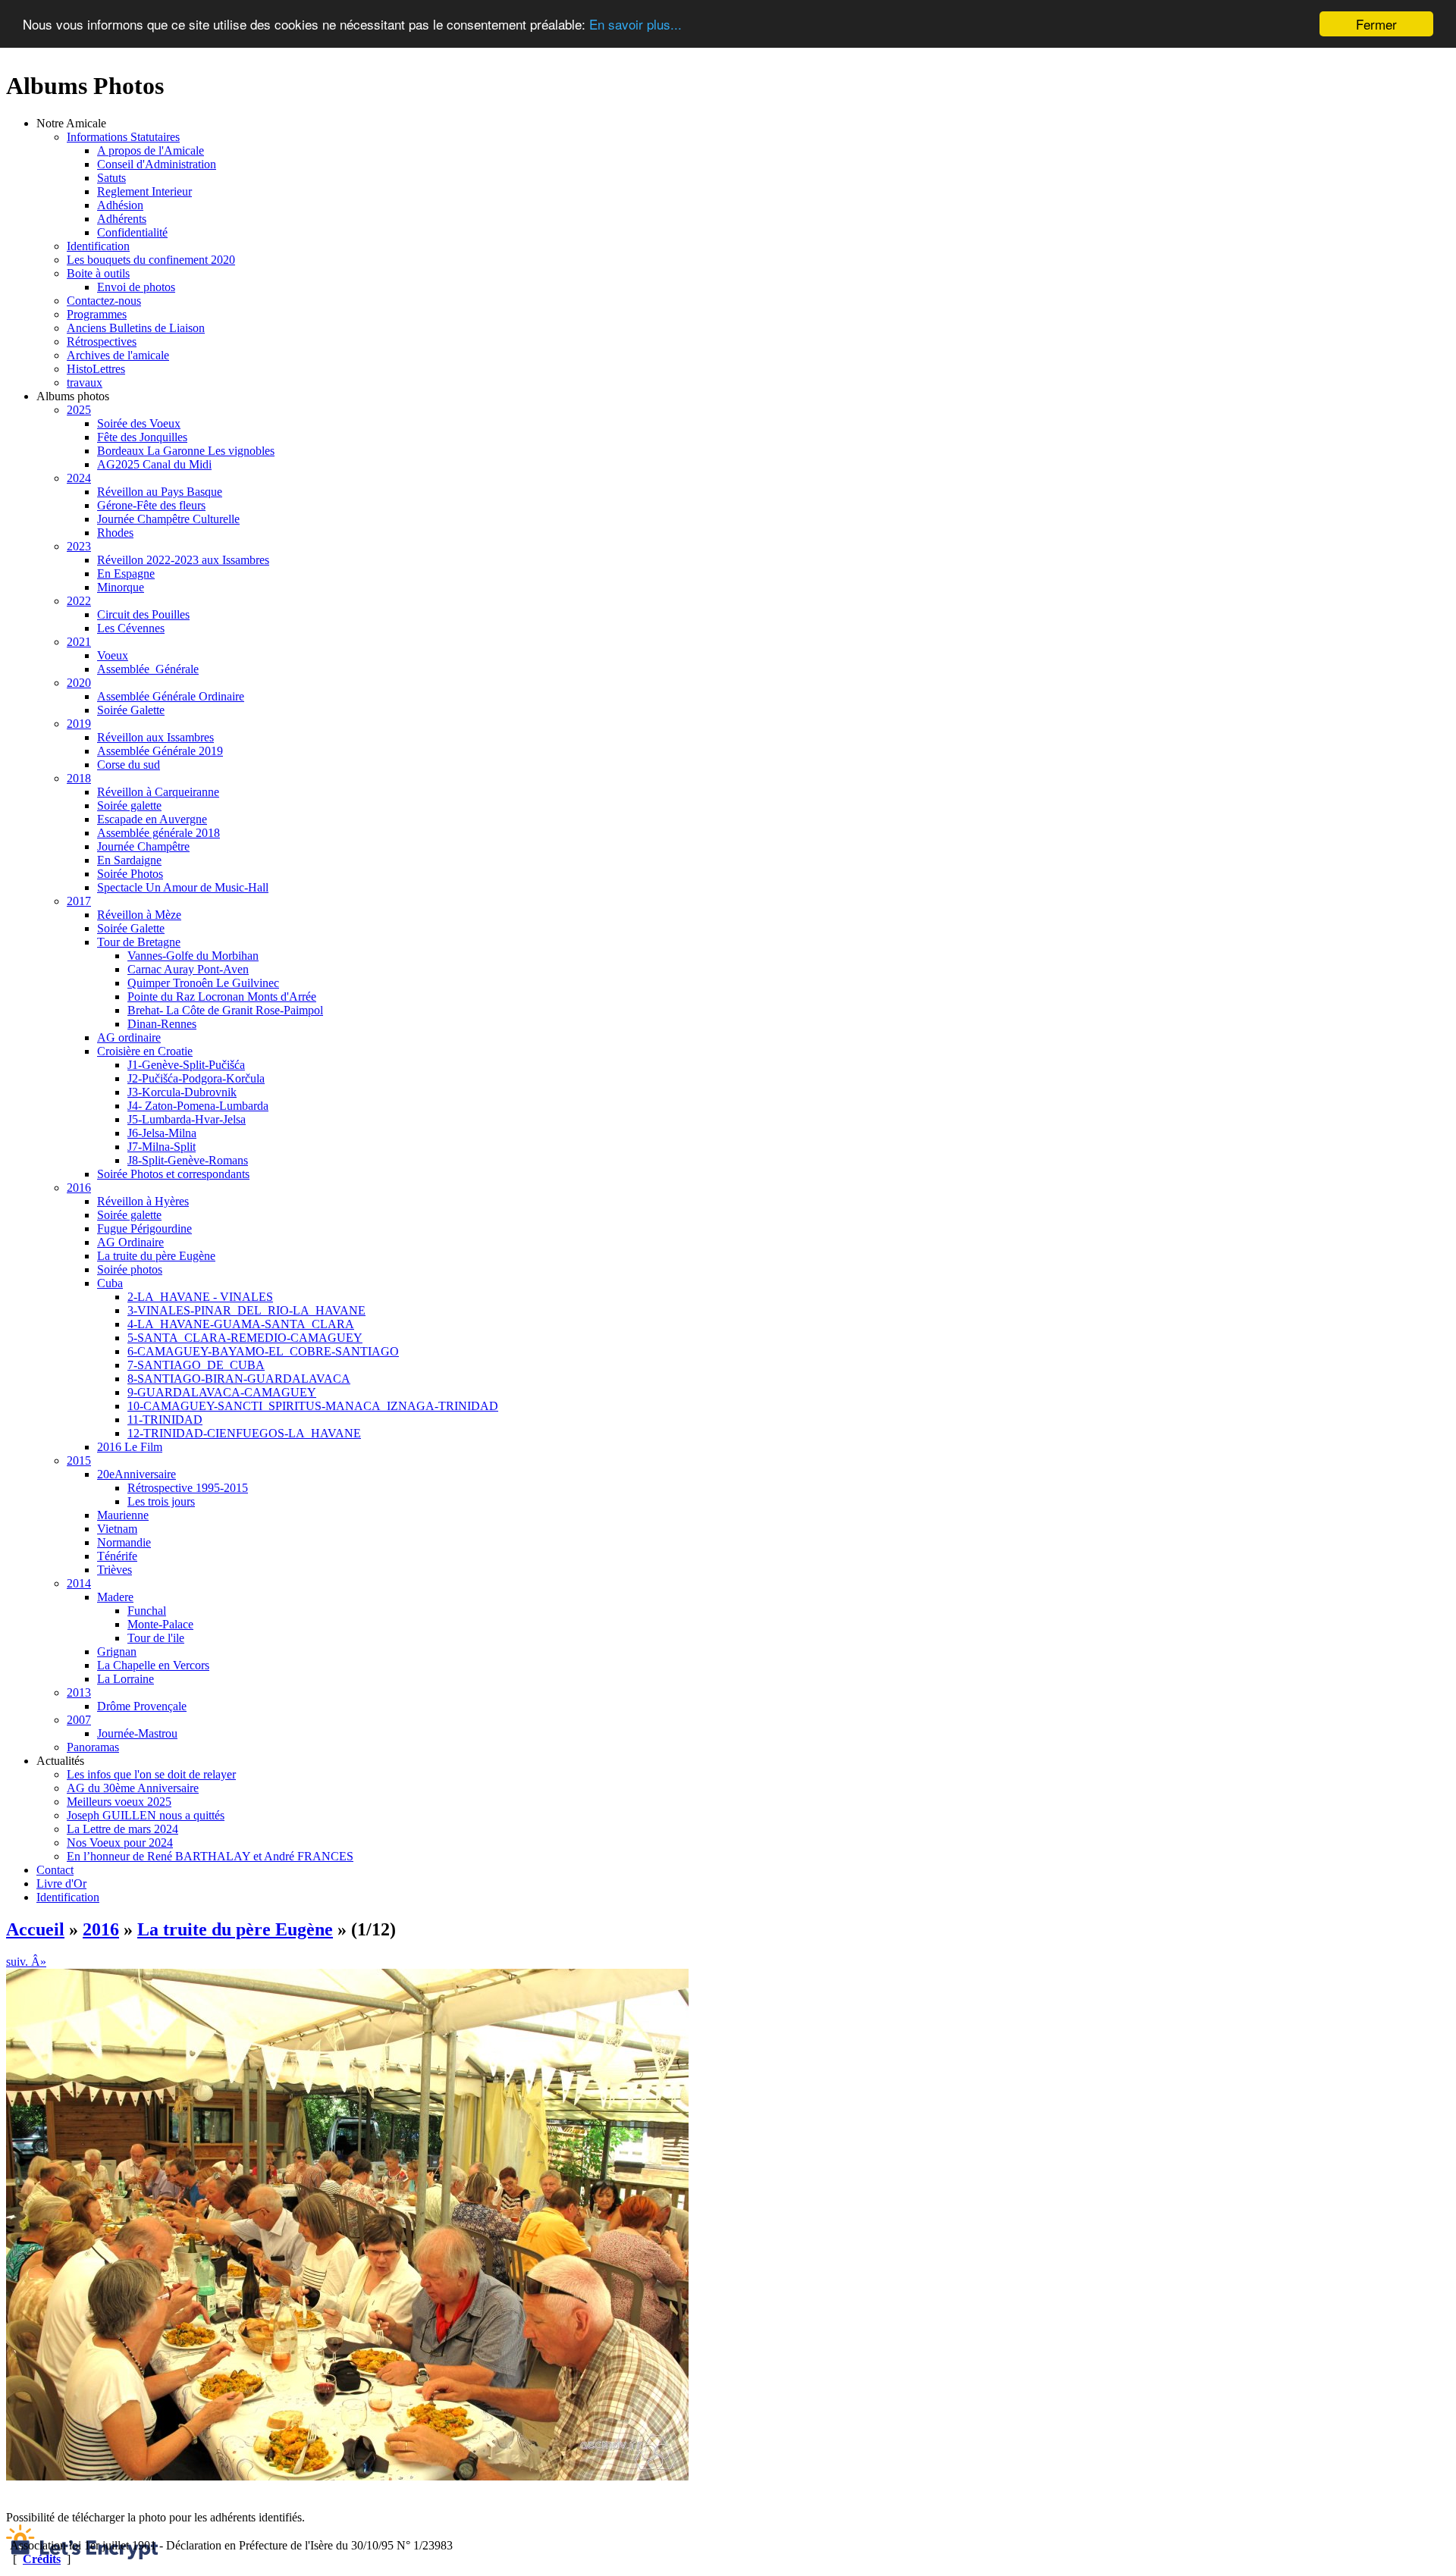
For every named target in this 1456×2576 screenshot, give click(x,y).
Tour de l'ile (156, 1638)
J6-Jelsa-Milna (162, 1133)
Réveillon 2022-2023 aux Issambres (183, 560)
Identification (98, 246)
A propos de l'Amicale (151, 150)
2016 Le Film (130, 1447)
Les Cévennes (131, 628)
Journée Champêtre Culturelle (168, 519)
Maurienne (123, 1515)
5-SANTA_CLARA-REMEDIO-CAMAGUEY (245, 1338)
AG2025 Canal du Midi (154, 464)
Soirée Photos (130, 874)
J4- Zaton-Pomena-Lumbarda (198, 1106)
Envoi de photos (136, 287)
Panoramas (93, 1747)
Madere (115, 1597)
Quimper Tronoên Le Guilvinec (203, 983)
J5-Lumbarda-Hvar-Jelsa (187, 1119)
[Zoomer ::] (347, 2476)
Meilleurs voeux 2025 (119, 1802)
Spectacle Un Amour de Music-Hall (183, 887)
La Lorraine (126, 1679)
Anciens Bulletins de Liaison (136, 328)
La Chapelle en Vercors (153, 1665)
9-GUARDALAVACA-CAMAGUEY (222, 1392)
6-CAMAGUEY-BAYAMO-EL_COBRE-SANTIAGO (263, 1351)
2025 (79, 410)
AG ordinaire (129, 1037)
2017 (79, 901)
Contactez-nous (104, 301)
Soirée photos (130, 1269)
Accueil (35, 1929)
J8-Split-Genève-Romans (188, 1160)
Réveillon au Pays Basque (160, 492)
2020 (79, 683)
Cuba (110, 1283)
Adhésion (120, 205)
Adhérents (122, 219)
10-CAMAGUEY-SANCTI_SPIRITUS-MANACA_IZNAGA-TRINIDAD (313, 1406)
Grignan (117, 1652)
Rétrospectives (102, 342)
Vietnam (117, 1529)
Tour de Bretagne (139, 942)
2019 (79, 724)
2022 (79, 601)
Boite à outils (98, 273)
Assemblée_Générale (148, 669)
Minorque (121, 587)
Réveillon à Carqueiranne (158, 792)
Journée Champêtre (143, 846)
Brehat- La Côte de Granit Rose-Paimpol (225, 1010)
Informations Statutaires (123, 137)
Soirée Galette (131, 710)
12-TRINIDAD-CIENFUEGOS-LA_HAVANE (244, 1433)
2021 (79, 642)
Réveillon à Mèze (139, 915)
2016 (79, 1188)
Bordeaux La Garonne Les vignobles (186, 451)
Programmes (97, 314)
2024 (79, 478)
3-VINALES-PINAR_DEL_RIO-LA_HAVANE (246, 1310)
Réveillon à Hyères (143, 1201)
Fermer (1376, 24)
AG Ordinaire (130, 1242)
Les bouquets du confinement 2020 (151, 260)
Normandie (124, 1542)
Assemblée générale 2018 (158, 833)
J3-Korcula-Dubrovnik (182, 1092)
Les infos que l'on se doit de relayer (151, 1774)
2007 (79, 1720)
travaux (85, 382)
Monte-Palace (160, 1624)
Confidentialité (132, 232)
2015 (79, 1460)
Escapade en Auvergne (152, 819)
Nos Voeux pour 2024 (120, 1843)
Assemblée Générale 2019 (160, 751)
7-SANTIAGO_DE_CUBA (196, 1365)
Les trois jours (161, 1501)
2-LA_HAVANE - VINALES (200, 1297)
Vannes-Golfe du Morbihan (193, 956)
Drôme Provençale (142, 1706)
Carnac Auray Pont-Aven (188, 969)
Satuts (111, 178)
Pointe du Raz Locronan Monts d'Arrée (222, 997)
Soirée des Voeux (139, 423)
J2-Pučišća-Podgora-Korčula (196, 1078)
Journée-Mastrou (137, 1733)
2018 (79, 778)
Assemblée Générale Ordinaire (171, 696)
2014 (79, 1583)
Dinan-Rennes (162, 1024)
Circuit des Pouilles (143, 614)
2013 (79, 1692)
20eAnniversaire (136, 1474)
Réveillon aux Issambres (155, 737)
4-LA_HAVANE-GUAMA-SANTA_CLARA (241, 1324)
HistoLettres (96, 369)
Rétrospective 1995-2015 (188, 1488)
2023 (79, 546)
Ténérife (117, 1556)
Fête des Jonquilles (142, 437)
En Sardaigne (129, 860)
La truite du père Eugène (156, 1256)
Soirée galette (129, 805)
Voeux (113, 655)
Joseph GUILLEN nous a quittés (146, 1815)
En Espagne (126, 573)
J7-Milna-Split (162, 1147)
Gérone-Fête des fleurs (151, 505)
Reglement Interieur (144, 191)
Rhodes (115, 533)
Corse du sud (129, 765)
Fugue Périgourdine (144, 1228)
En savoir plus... (635, 25)
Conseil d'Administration (157, 164)
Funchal (147, 1611)
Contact (55, 1870)
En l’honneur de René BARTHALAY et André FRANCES (210, 1856)
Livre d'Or (61, 1883)
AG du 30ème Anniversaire (133, 1788)
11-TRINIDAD (165, 1420)
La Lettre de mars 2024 (122, 1829)
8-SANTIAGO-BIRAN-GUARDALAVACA (239, 1379)
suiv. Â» (26, 1962)
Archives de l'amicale (118, 355)
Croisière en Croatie (145, 1051)
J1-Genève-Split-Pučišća (186, 1065)
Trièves (115, 1570)
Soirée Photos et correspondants (173, 1174)
